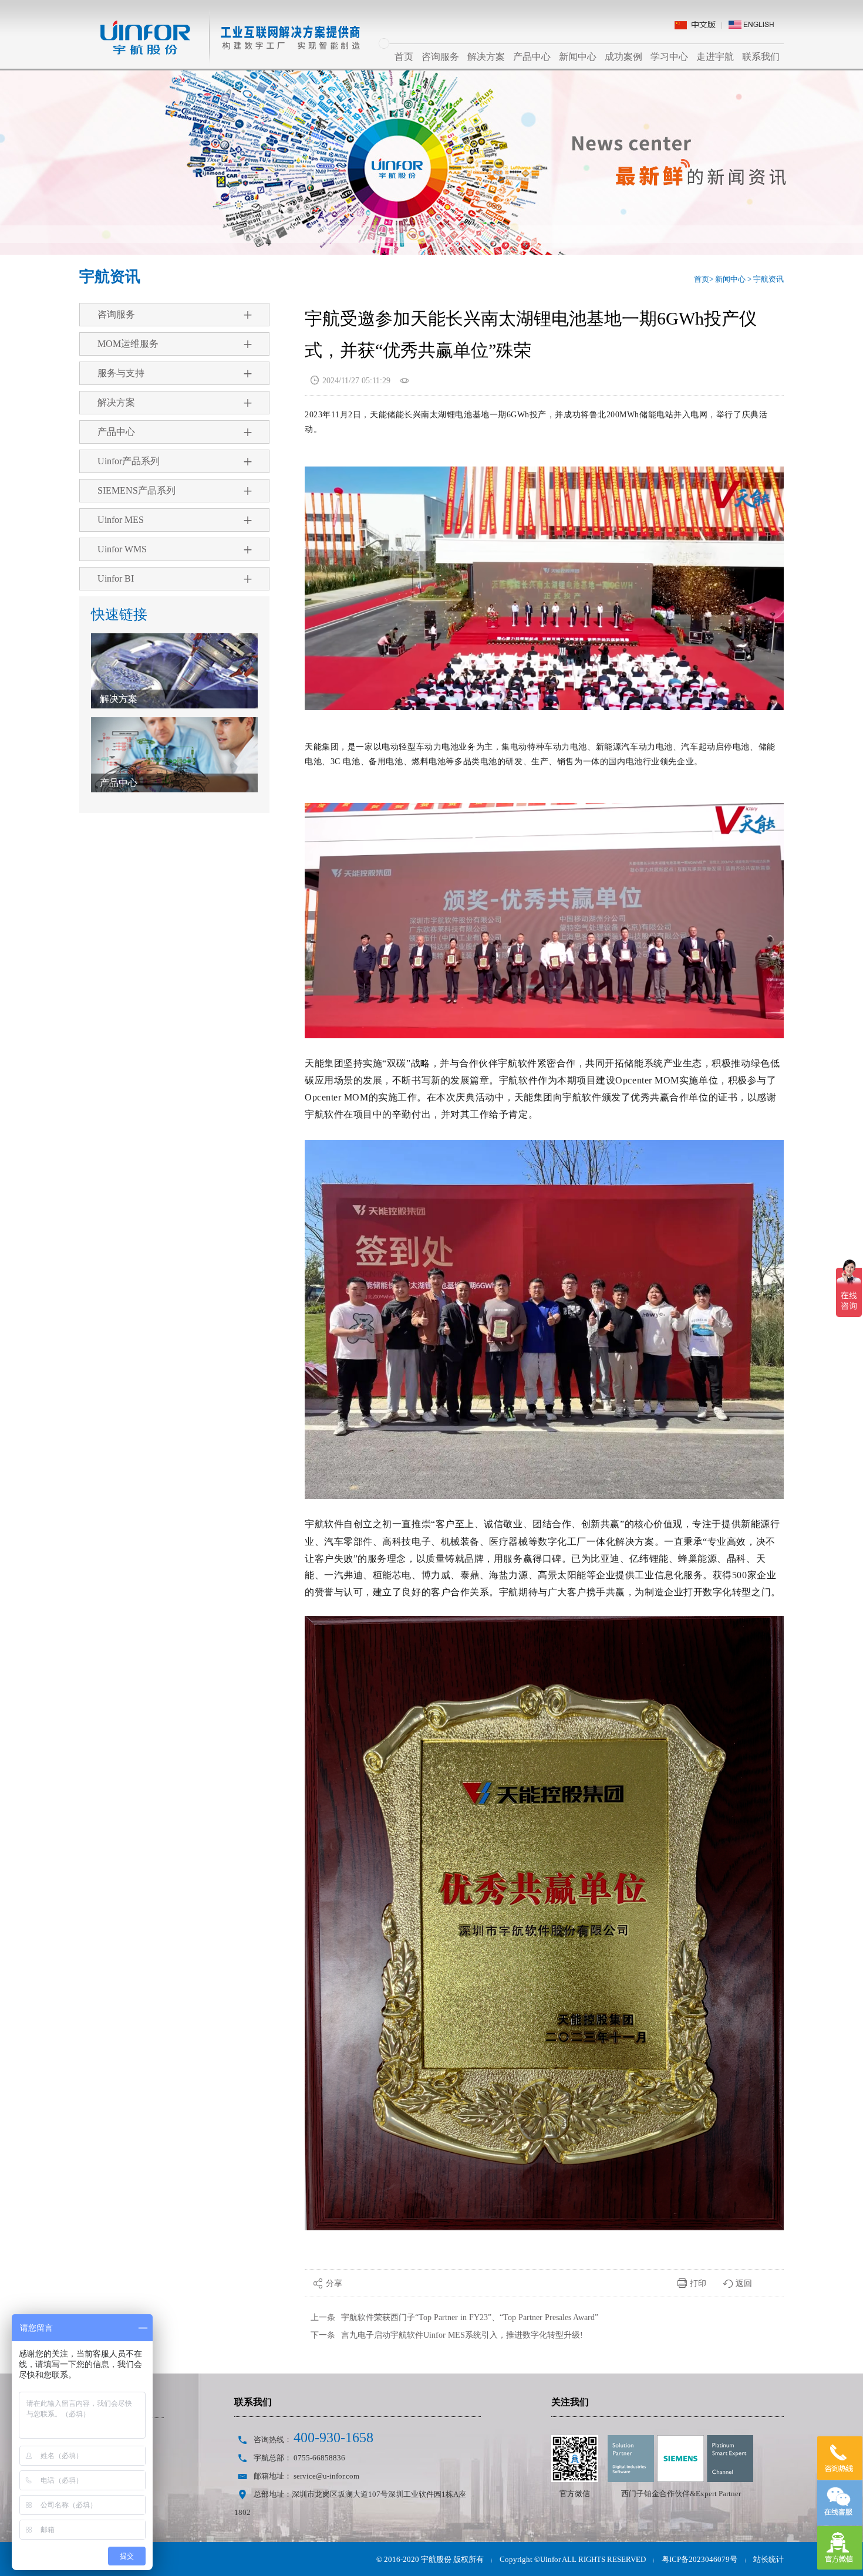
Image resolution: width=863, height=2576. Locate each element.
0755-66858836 (319, 2458)
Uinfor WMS (176, 549)
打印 (692, 2283)
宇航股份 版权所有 (452, 2559)
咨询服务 (440, 57)
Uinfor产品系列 (176, 461)
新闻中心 (578, 57)
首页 (404, 57)
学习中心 (669, 57)
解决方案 (486, 57)
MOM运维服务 (176, 344)
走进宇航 (715, 57)
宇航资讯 (768, 279)
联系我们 (761, 57)
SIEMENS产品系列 (176, 491)
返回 (738, 2283)
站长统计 (768, 2559)
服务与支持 (176, 373)
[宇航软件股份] (220, 21)
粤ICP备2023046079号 (699, 2559)
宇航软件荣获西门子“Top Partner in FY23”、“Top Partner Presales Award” (470, 2317)
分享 (328, 2283)
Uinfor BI (176, 579)
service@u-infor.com (326, 2476)
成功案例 (623, 57)
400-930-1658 (333, 2437)
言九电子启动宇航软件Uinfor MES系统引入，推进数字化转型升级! (462, 2335)
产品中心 (532, 57)
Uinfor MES (176, 520)
